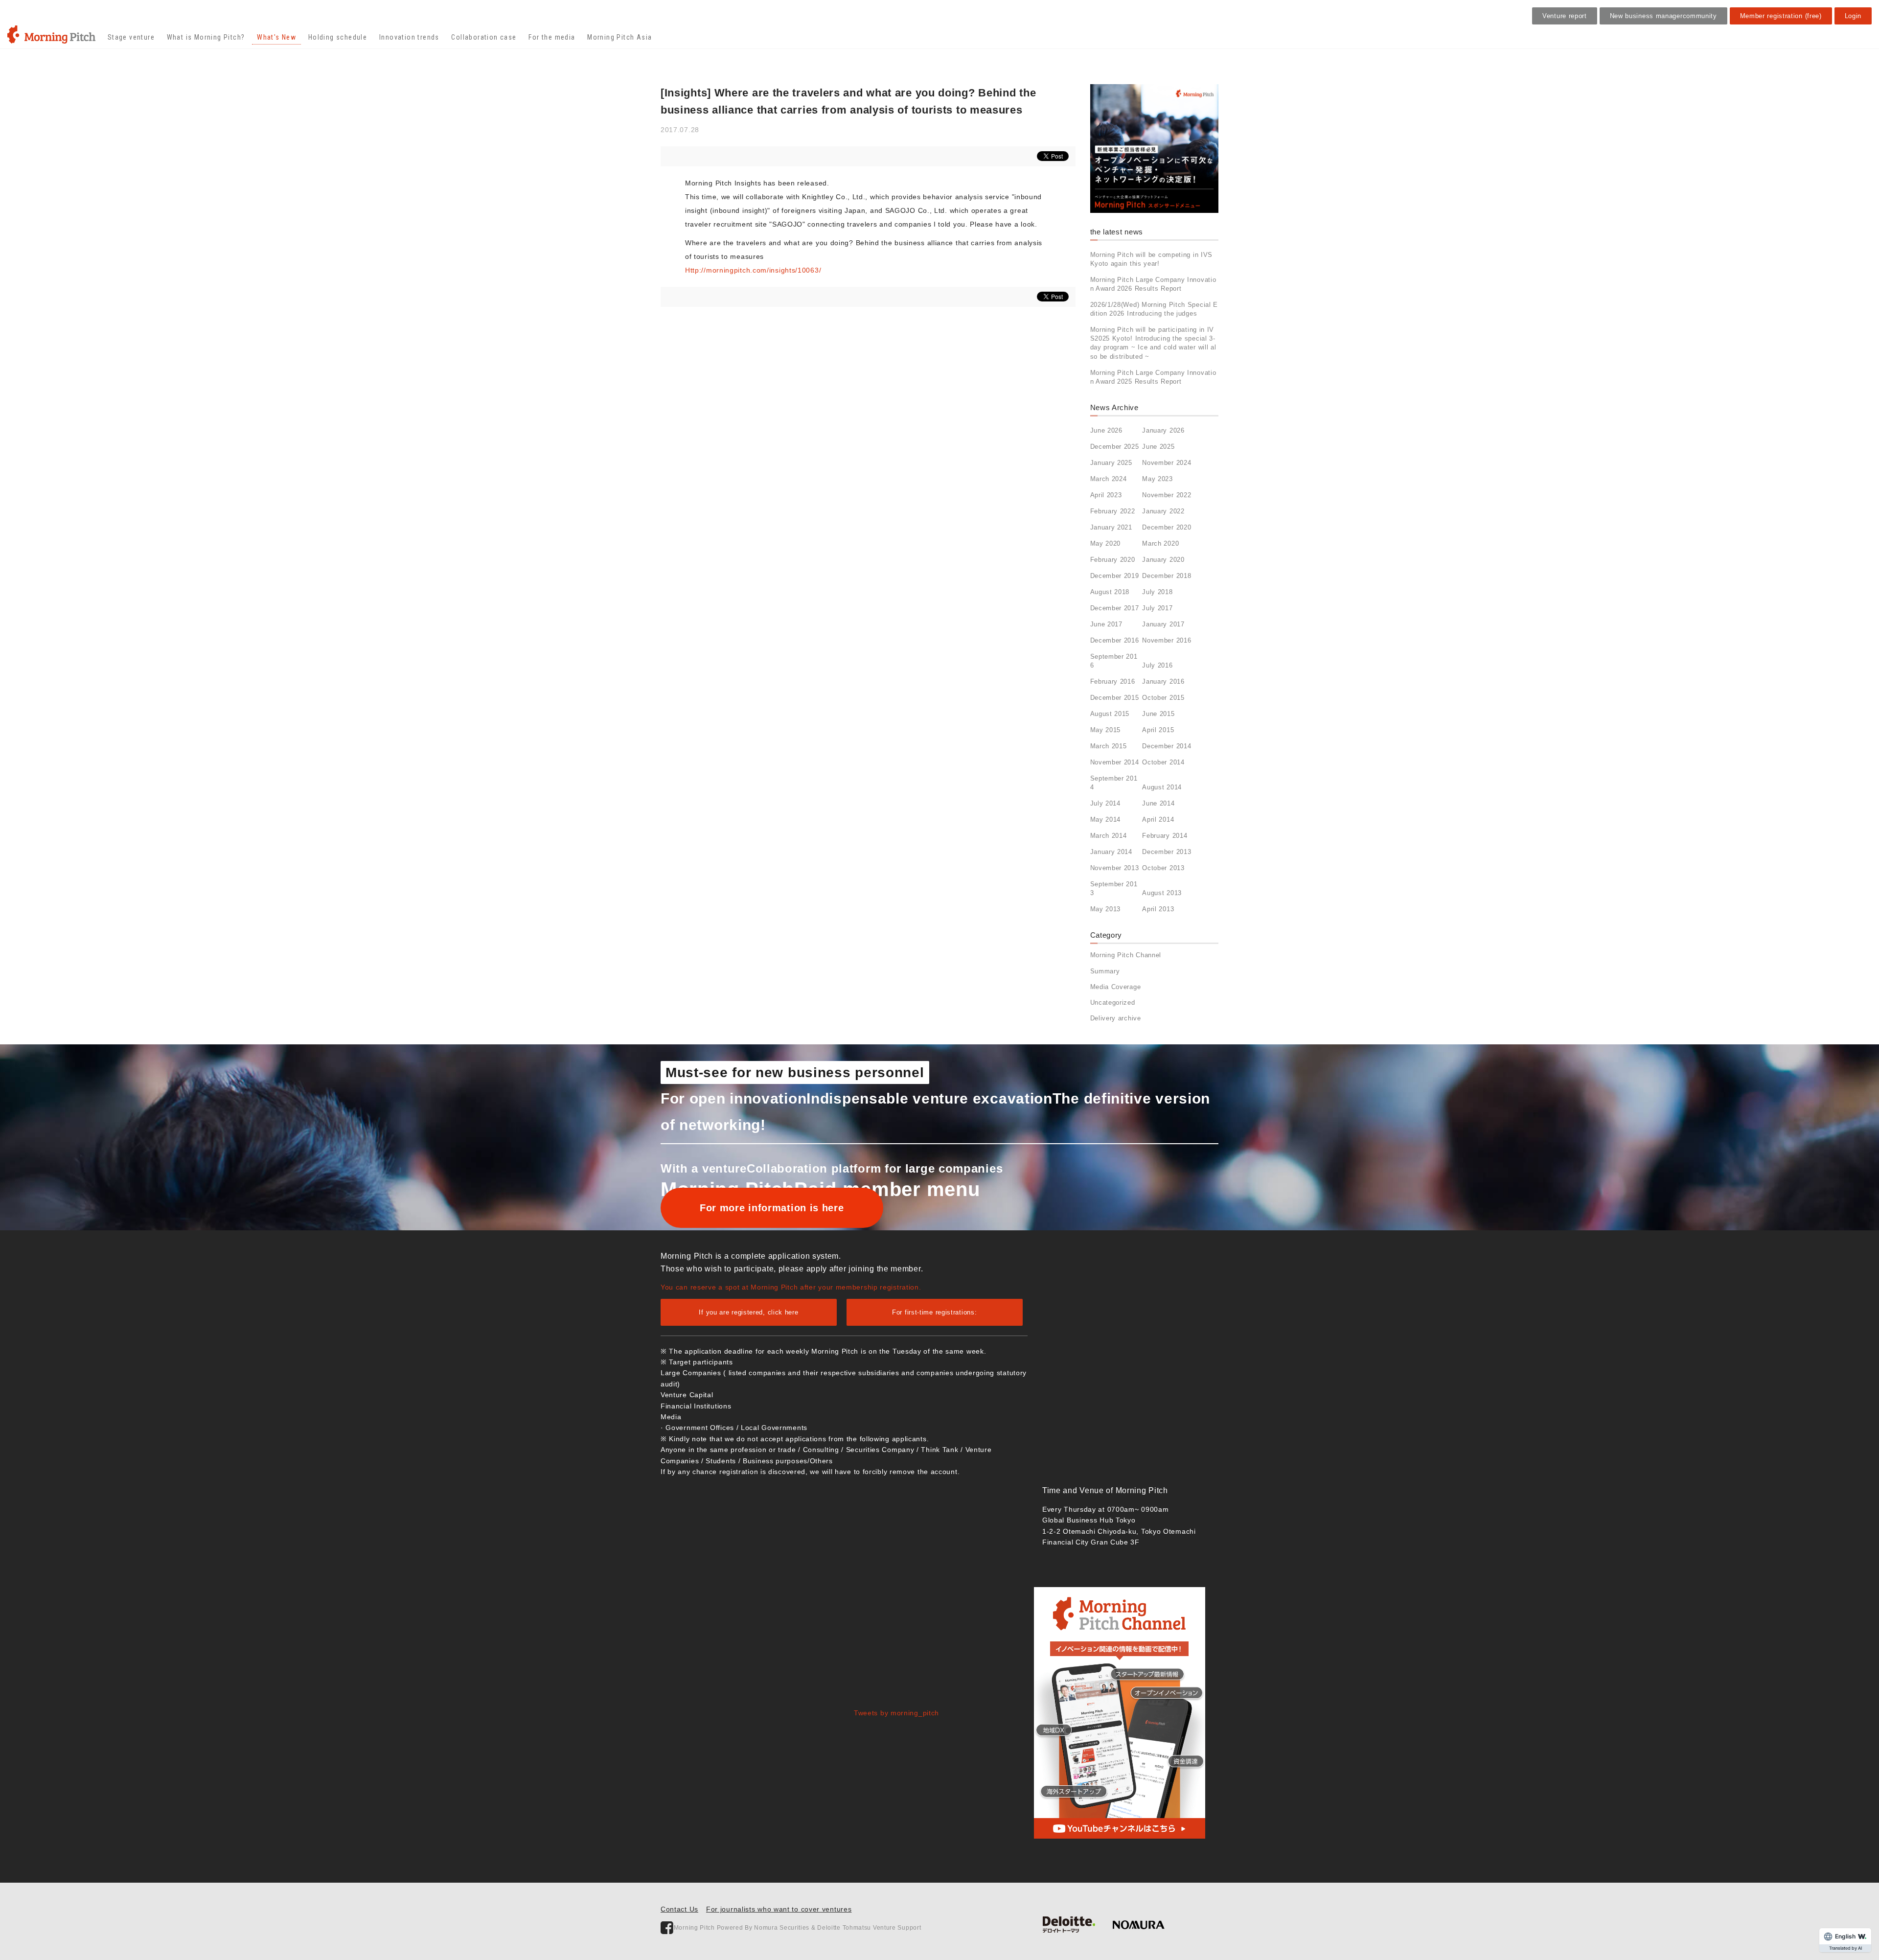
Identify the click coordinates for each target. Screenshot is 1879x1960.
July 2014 (1105, 803)
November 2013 (1115, 868)
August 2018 (1110, 592)
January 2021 (1111, 527)
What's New (276, 37)
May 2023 (1157, 479)
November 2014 (1115, 762)
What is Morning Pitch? (206, 37)
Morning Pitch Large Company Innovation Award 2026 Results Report (1153, 284)
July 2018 (1157, 592)
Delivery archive (1116, 1018)
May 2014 (1106, 819)
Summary (1105, 971)
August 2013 (1162, 893)
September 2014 (1114, 783)
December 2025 (1115, 447)
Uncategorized (1113, 1003)
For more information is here (772, 1208)
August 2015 (1110, 714)
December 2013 (1167, 852)
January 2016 (1163, 681)
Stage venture (131, 37)
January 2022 (1163, 511)
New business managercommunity (1663, 16)
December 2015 (1115, 698)
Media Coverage (1116, 987)
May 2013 (1106, 909)
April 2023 (1106, 495)
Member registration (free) (1781, 16)
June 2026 (1106, 430)
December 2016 (1115, 640)
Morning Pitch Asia (619, 37)
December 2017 (1115, 608)
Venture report (1565, 16)
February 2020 (1113, 560)
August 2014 (1162, 787)
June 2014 (1158, 803)
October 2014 (1163, 762)
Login (1853, 16)
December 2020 (1167, 527)
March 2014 (1109, 836)
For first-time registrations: (934, 1312)
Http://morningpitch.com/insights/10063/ (753, 270)
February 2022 (1113, 511)
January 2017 (1163, 624)
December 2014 (1167, 746)
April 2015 (1158, 730)
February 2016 (1113, 681)
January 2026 (1163, 430)
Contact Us (679, 1909)
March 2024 (1109, 479)
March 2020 (1160, 543)
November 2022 (1167, 495)
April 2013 (1158, 909)
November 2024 (1167, 463)
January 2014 (1111, 852)
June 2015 (1158, 714)
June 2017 (1106, 624)
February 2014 (1165, 836)
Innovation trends (409, 37)
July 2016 (1157, 665)
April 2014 (1158, 819)
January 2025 (1111, 463)
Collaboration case (484, 37)
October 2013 (1163, 868)
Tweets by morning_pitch (896, 1713)
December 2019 (1115, 576)
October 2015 (1163, 698)
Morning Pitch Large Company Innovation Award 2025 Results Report (1153, 377)
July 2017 (1157, 608)
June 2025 (1158, 447)
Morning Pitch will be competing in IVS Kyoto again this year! (1152, 259)
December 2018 (1167, 576)
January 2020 (1163, 560)
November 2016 (1167, 640)
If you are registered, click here (748, 1312)
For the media (552, 37)
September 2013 (1114, 888)
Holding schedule (338, 37)
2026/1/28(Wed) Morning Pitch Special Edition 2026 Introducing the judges (1154, 309)
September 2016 (1114, 661)
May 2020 (1106, 543)
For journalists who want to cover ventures (779, 1909)
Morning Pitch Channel (1126, 955)
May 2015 (1106, 730)
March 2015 (1109, 746)
